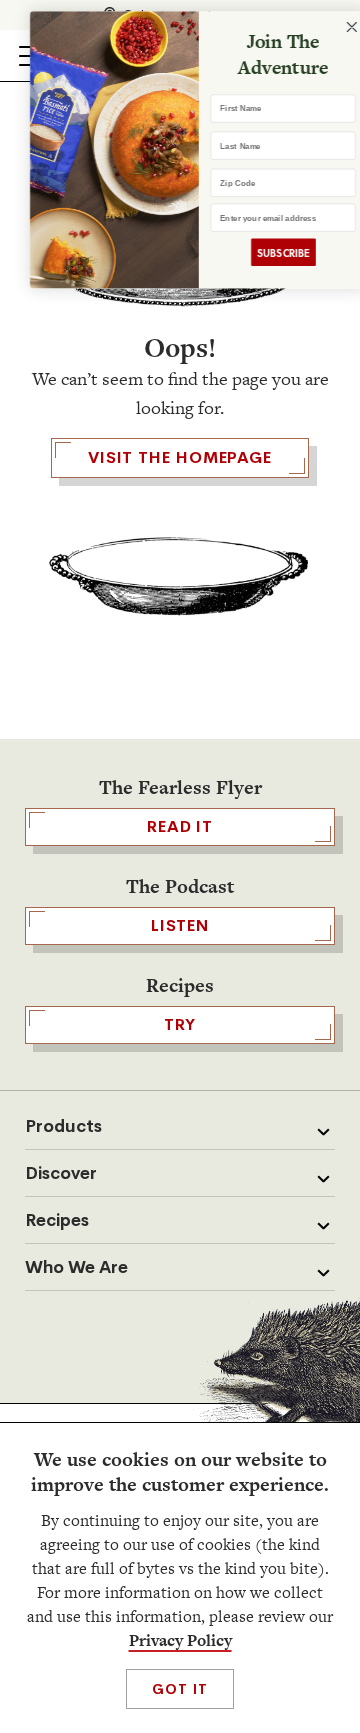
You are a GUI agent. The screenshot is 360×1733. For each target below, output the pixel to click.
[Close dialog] (336, 27)
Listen (180, 925)
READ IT (180, 826)
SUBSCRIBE (266, 252)
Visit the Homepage (180, 457)
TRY (180, 1024)
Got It (179, 1689)
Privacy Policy (180, 1640)
